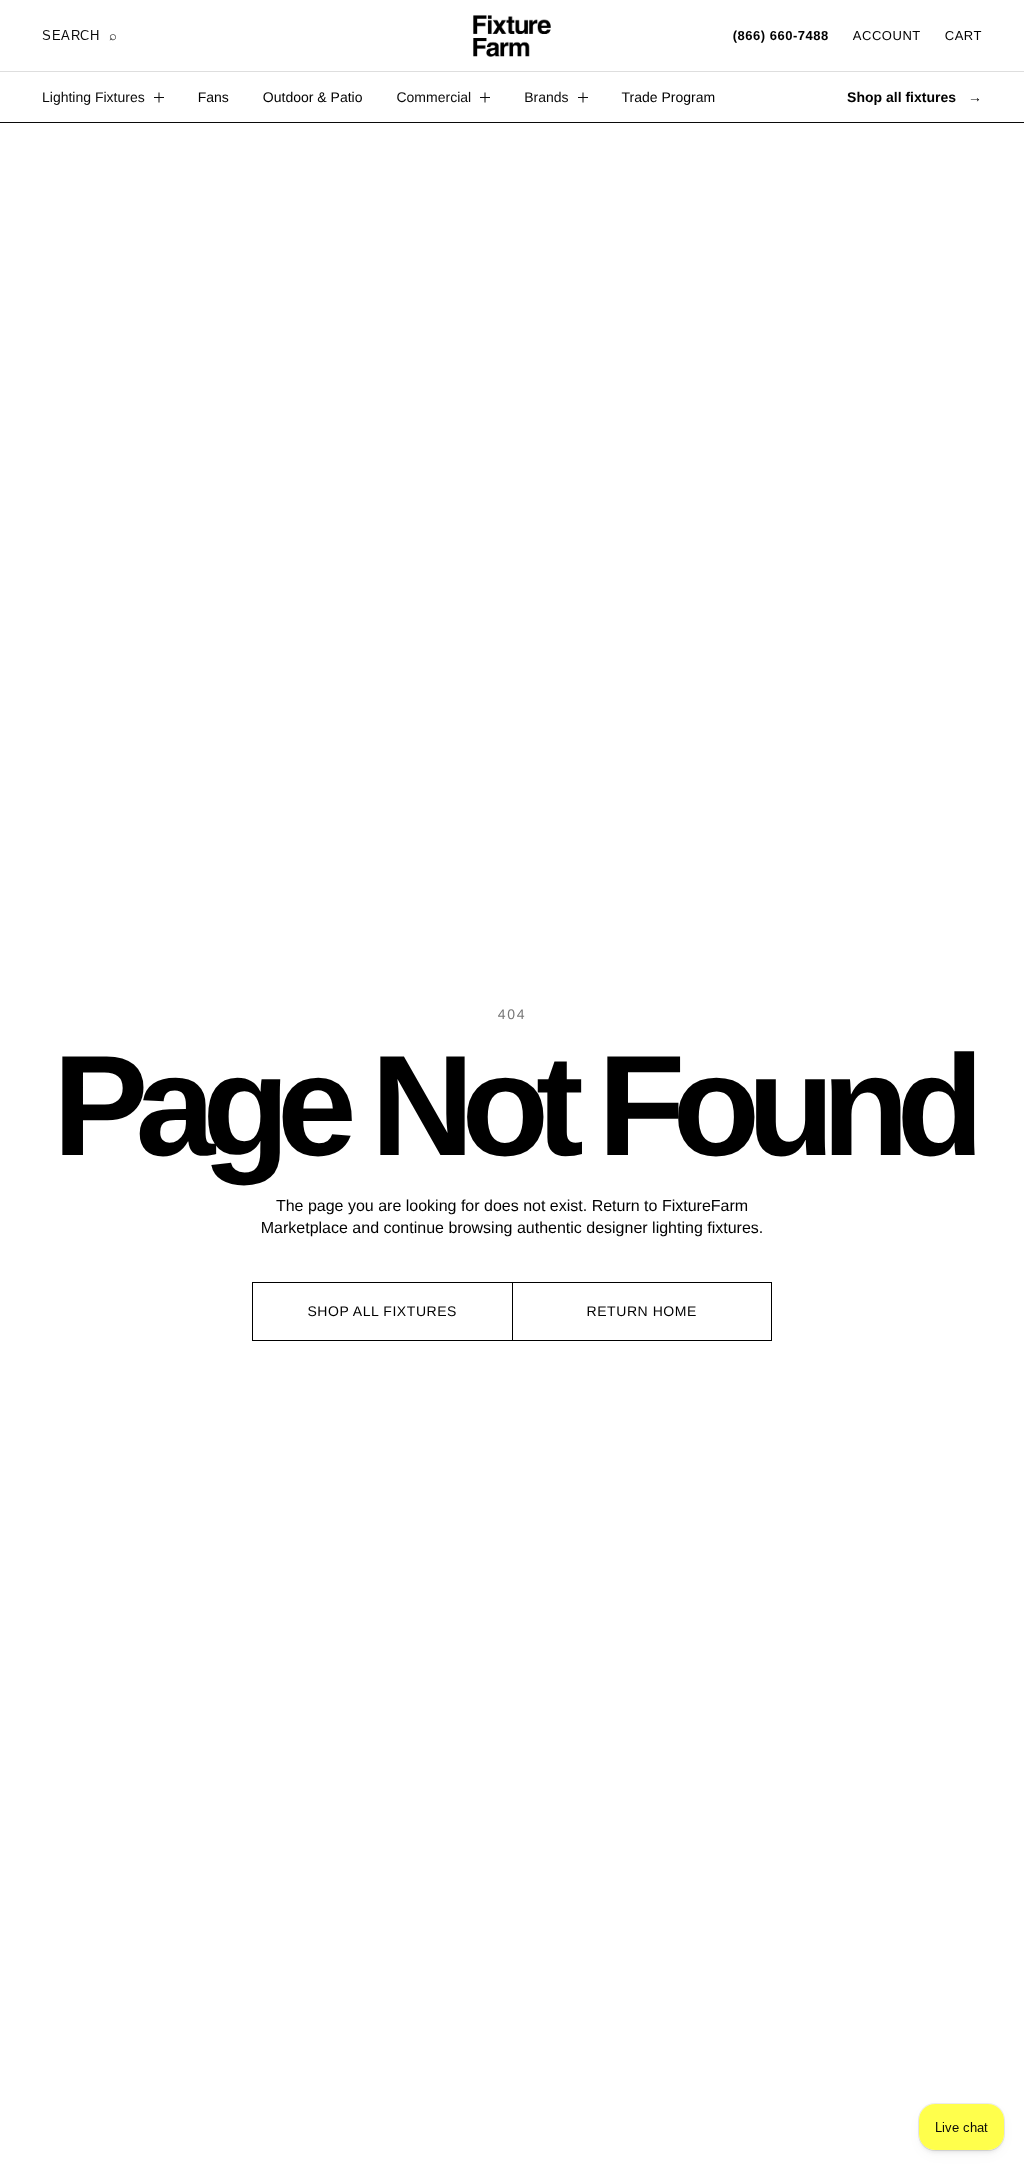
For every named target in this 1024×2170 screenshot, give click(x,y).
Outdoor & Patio (313, 97)
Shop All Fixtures (382, 1311)
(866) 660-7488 (781, 35)
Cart (963, 35)
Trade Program (669, 97)
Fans (213, 97)
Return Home (642, 1311)
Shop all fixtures (914, 97)
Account (887, 35)
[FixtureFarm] (512, 36)
